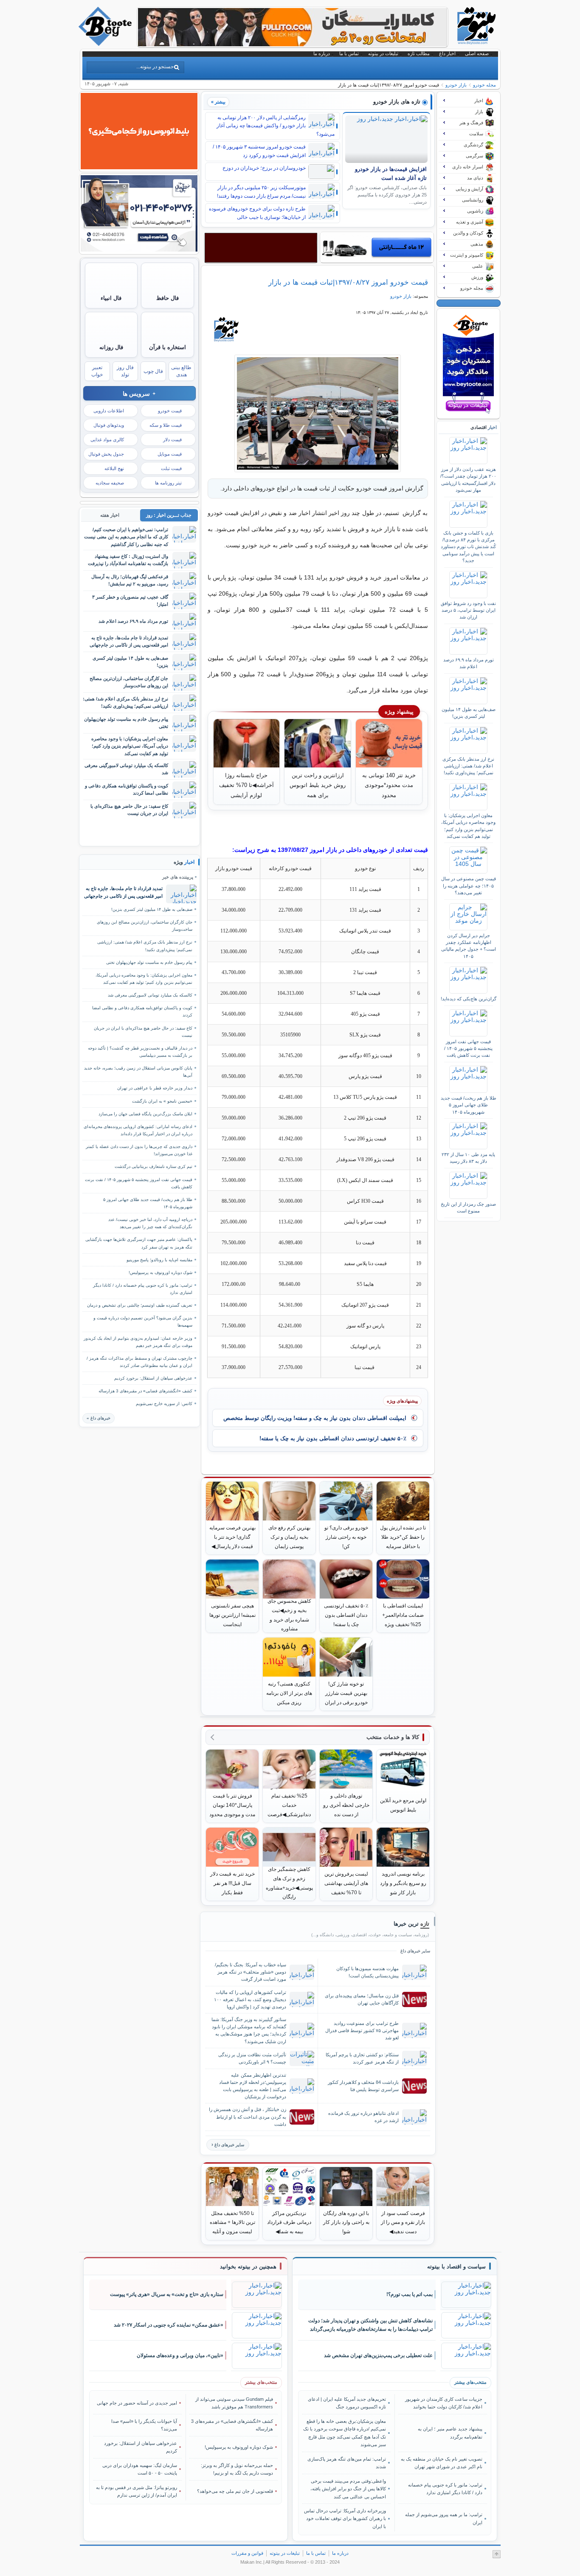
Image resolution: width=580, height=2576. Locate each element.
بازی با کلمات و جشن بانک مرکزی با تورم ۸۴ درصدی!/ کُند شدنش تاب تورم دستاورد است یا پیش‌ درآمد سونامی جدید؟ (468, 547)
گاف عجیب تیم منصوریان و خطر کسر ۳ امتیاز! (130, 601)
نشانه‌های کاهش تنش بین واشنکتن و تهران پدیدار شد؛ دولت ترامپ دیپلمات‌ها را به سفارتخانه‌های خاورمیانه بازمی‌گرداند (370, 2325)
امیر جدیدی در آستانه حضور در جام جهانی (137, 2403)
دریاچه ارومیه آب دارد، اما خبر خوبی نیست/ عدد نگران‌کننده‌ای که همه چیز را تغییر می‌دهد (150, 1223)
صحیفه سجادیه (110, 483)
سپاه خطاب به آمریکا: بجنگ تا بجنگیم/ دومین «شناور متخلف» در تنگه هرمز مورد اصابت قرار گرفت (251, 1972)
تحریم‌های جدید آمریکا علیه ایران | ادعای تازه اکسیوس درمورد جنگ (347, 2403)
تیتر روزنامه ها (168, 483)
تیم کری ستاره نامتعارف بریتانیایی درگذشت (153, 1166)
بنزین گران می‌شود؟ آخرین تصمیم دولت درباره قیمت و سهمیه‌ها (143, 1322)
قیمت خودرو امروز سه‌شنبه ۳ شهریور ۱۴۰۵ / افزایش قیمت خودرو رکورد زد (259, 151)
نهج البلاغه (114, 468)
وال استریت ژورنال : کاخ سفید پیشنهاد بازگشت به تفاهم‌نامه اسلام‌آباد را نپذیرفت (128, 560)
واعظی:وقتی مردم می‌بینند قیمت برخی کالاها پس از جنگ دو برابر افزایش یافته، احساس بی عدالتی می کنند (348, 2489)
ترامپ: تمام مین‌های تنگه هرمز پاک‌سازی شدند (347, 2463)
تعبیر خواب (97, 371)
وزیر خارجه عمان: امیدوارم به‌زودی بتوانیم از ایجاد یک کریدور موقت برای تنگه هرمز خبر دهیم (138, 1342)
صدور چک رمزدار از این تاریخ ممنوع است (468, 1207)
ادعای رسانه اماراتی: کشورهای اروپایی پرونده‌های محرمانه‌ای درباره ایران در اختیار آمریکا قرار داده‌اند (138, 1130)
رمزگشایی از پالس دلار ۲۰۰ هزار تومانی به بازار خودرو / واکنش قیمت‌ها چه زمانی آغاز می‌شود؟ (276, 126)
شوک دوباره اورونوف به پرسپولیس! (160, 1273)
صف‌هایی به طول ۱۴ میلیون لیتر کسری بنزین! (469, 713)
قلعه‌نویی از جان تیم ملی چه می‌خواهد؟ (235, 2491)
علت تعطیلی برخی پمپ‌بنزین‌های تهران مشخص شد (378, 2355)
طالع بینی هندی (181, 371)
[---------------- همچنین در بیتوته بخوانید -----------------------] (248, 2267)
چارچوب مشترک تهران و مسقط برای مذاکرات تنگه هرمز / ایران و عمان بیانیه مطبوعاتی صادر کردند (139, 1362)
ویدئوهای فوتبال (109, 425)
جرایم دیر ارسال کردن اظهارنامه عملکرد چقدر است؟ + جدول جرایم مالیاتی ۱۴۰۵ (469, 946)
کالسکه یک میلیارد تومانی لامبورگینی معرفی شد (126, 769)
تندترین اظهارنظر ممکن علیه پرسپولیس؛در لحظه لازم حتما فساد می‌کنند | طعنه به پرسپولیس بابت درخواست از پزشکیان (253, 2086)
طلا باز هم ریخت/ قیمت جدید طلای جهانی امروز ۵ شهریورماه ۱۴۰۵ (469, 1105)
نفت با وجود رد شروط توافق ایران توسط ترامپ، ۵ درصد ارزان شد (468, 610)
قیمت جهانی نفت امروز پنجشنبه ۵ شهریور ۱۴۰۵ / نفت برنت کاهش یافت (468, 1049)
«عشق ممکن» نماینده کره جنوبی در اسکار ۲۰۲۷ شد (169, 2325)
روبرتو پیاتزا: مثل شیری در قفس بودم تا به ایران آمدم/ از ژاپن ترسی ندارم (137, 2491)
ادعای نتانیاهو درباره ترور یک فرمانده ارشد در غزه (363, 2117)
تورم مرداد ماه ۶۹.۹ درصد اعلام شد (469, 663)
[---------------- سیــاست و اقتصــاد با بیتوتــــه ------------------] (456, 2267)
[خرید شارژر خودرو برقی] (377, 247)
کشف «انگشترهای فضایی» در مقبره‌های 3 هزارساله (145, 1391)
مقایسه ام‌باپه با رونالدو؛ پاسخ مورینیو (159, 1260)
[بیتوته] (106, 44)
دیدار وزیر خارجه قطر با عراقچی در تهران (155, 1088)
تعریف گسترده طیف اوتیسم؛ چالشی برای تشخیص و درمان (140, 1305)
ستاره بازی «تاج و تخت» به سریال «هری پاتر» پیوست (167, 2294)
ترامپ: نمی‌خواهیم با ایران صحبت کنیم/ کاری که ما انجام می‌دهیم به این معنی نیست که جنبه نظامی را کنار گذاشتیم (126, 537)
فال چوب (153, 371)
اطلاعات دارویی (109, 411)
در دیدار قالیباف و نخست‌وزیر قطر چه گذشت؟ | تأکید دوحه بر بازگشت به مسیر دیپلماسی (140, 1052)
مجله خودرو (484, 85)
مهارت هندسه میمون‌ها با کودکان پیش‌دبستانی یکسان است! (367, 1972)
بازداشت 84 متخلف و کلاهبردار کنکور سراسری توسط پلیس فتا (363, 2086)
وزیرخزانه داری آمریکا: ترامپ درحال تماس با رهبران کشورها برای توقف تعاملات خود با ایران (345, 2519)
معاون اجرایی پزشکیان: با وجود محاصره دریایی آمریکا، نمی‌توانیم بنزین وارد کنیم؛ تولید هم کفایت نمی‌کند (468, 826)
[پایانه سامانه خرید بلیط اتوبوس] (139, 167)
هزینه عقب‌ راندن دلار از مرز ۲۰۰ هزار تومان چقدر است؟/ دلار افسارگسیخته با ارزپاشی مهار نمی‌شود (468, 480)
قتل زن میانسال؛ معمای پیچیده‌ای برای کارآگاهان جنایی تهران (362, 1999)
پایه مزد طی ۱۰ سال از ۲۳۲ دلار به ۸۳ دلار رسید (468, 1158)
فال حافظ (168, 298)
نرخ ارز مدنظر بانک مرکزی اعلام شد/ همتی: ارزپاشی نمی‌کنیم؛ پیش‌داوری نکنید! (468, 766)
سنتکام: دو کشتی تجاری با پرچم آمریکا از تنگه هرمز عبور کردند (362, 2058)
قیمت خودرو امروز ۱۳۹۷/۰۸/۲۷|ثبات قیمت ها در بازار (348, 282)
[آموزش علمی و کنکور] (293, 44)
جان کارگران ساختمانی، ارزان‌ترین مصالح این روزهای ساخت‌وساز (129, 682)
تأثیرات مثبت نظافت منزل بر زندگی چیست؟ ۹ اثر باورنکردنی (252, 2058)
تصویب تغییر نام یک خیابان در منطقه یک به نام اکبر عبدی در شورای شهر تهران (441, 2463)
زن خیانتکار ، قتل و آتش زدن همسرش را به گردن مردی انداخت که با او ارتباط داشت (248, 2117)
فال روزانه (111, 347)
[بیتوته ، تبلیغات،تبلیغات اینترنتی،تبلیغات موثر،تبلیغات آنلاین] (261, 248)
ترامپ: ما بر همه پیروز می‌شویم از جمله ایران (443, 2518)
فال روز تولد (125, 371)
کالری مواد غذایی (107, 440)
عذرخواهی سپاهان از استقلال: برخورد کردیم (153, 1378)
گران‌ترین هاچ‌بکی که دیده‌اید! (469, 999)
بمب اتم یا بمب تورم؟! (410, 2294)
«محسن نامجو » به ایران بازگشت (162, 1101)
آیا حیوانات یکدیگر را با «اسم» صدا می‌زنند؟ (144, 2425)
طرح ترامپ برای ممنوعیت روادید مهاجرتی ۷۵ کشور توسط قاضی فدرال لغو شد (362, 2030)
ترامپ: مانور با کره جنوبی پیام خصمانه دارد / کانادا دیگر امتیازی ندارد (143, 1289)
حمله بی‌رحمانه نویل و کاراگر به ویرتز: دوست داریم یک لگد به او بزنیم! (237, 2469)
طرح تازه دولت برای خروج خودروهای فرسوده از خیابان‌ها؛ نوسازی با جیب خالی (257, 213)
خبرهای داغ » (99, 1418)
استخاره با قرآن (168, 347)
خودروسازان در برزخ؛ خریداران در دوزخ (264, 168)
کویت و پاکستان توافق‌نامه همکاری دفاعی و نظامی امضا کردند (127, 789)
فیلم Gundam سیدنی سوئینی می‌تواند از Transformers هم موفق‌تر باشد (234, 2403)
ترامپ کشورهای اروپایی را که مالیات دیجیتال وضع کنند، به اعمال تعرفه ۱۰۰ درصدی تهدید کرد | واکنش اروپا (250, 1999)
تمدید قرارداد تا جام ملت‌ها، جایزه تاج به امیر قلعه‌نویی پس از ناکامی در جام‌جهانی (129, 641)
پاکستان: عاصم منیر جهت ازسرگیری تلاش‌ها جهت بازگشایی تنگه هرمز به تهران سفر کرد (139, 1243)
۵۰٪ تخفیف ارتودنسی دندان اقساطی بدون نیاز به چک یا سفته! (333, 1438)
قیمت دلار (172, 440)
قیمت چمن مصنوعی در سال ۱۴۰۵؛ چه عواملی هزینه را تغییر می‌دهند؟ (469, 886)
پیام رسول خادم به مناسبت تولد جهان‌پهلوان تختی (126, 723)
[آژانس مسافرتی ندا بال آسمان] (139, 249)
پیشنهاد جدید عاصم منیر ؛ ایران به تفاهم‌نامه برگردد (450, 2433)
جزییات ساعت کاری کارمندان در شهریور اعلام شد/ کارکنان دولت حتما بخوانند (443, 2403)
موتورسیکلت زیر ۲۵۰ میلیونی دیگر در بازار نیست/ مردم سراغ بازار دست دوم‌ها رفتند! (261, 192)
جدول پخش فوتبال (106, 454)
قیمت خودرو (170, 411)
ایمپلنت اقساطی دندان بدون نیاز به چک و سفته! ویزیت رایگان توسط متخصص (315, 1418)
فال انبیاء (111, 298)
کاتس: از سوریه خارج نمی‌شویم (164, 1404)
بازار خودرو (456, 85)
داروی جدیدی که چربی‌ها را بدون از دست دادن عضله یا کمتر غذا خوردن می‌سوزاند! (139, 1150)
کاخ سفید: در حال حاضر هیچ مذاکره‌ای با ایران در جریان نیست (129, 810)
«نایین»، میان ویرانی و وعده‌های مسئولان (180, 2355)
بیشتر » (218, 102)
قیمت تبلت (171, 468)
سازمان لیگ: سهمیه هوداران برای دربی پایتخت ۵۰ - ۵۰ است (140, 2469)
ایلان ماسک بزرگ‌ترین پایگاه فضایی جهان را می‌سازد (145, 1114)
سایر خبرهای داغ (229, 2145)
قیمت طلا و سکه (166, 425)
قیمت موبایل (170, 454)
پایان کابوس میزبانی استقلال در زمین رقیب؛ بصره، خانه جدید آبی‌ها (138, 1072)
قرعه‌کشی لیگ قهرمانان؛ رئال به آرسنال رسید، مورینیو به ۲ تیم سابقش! (130, 580)
